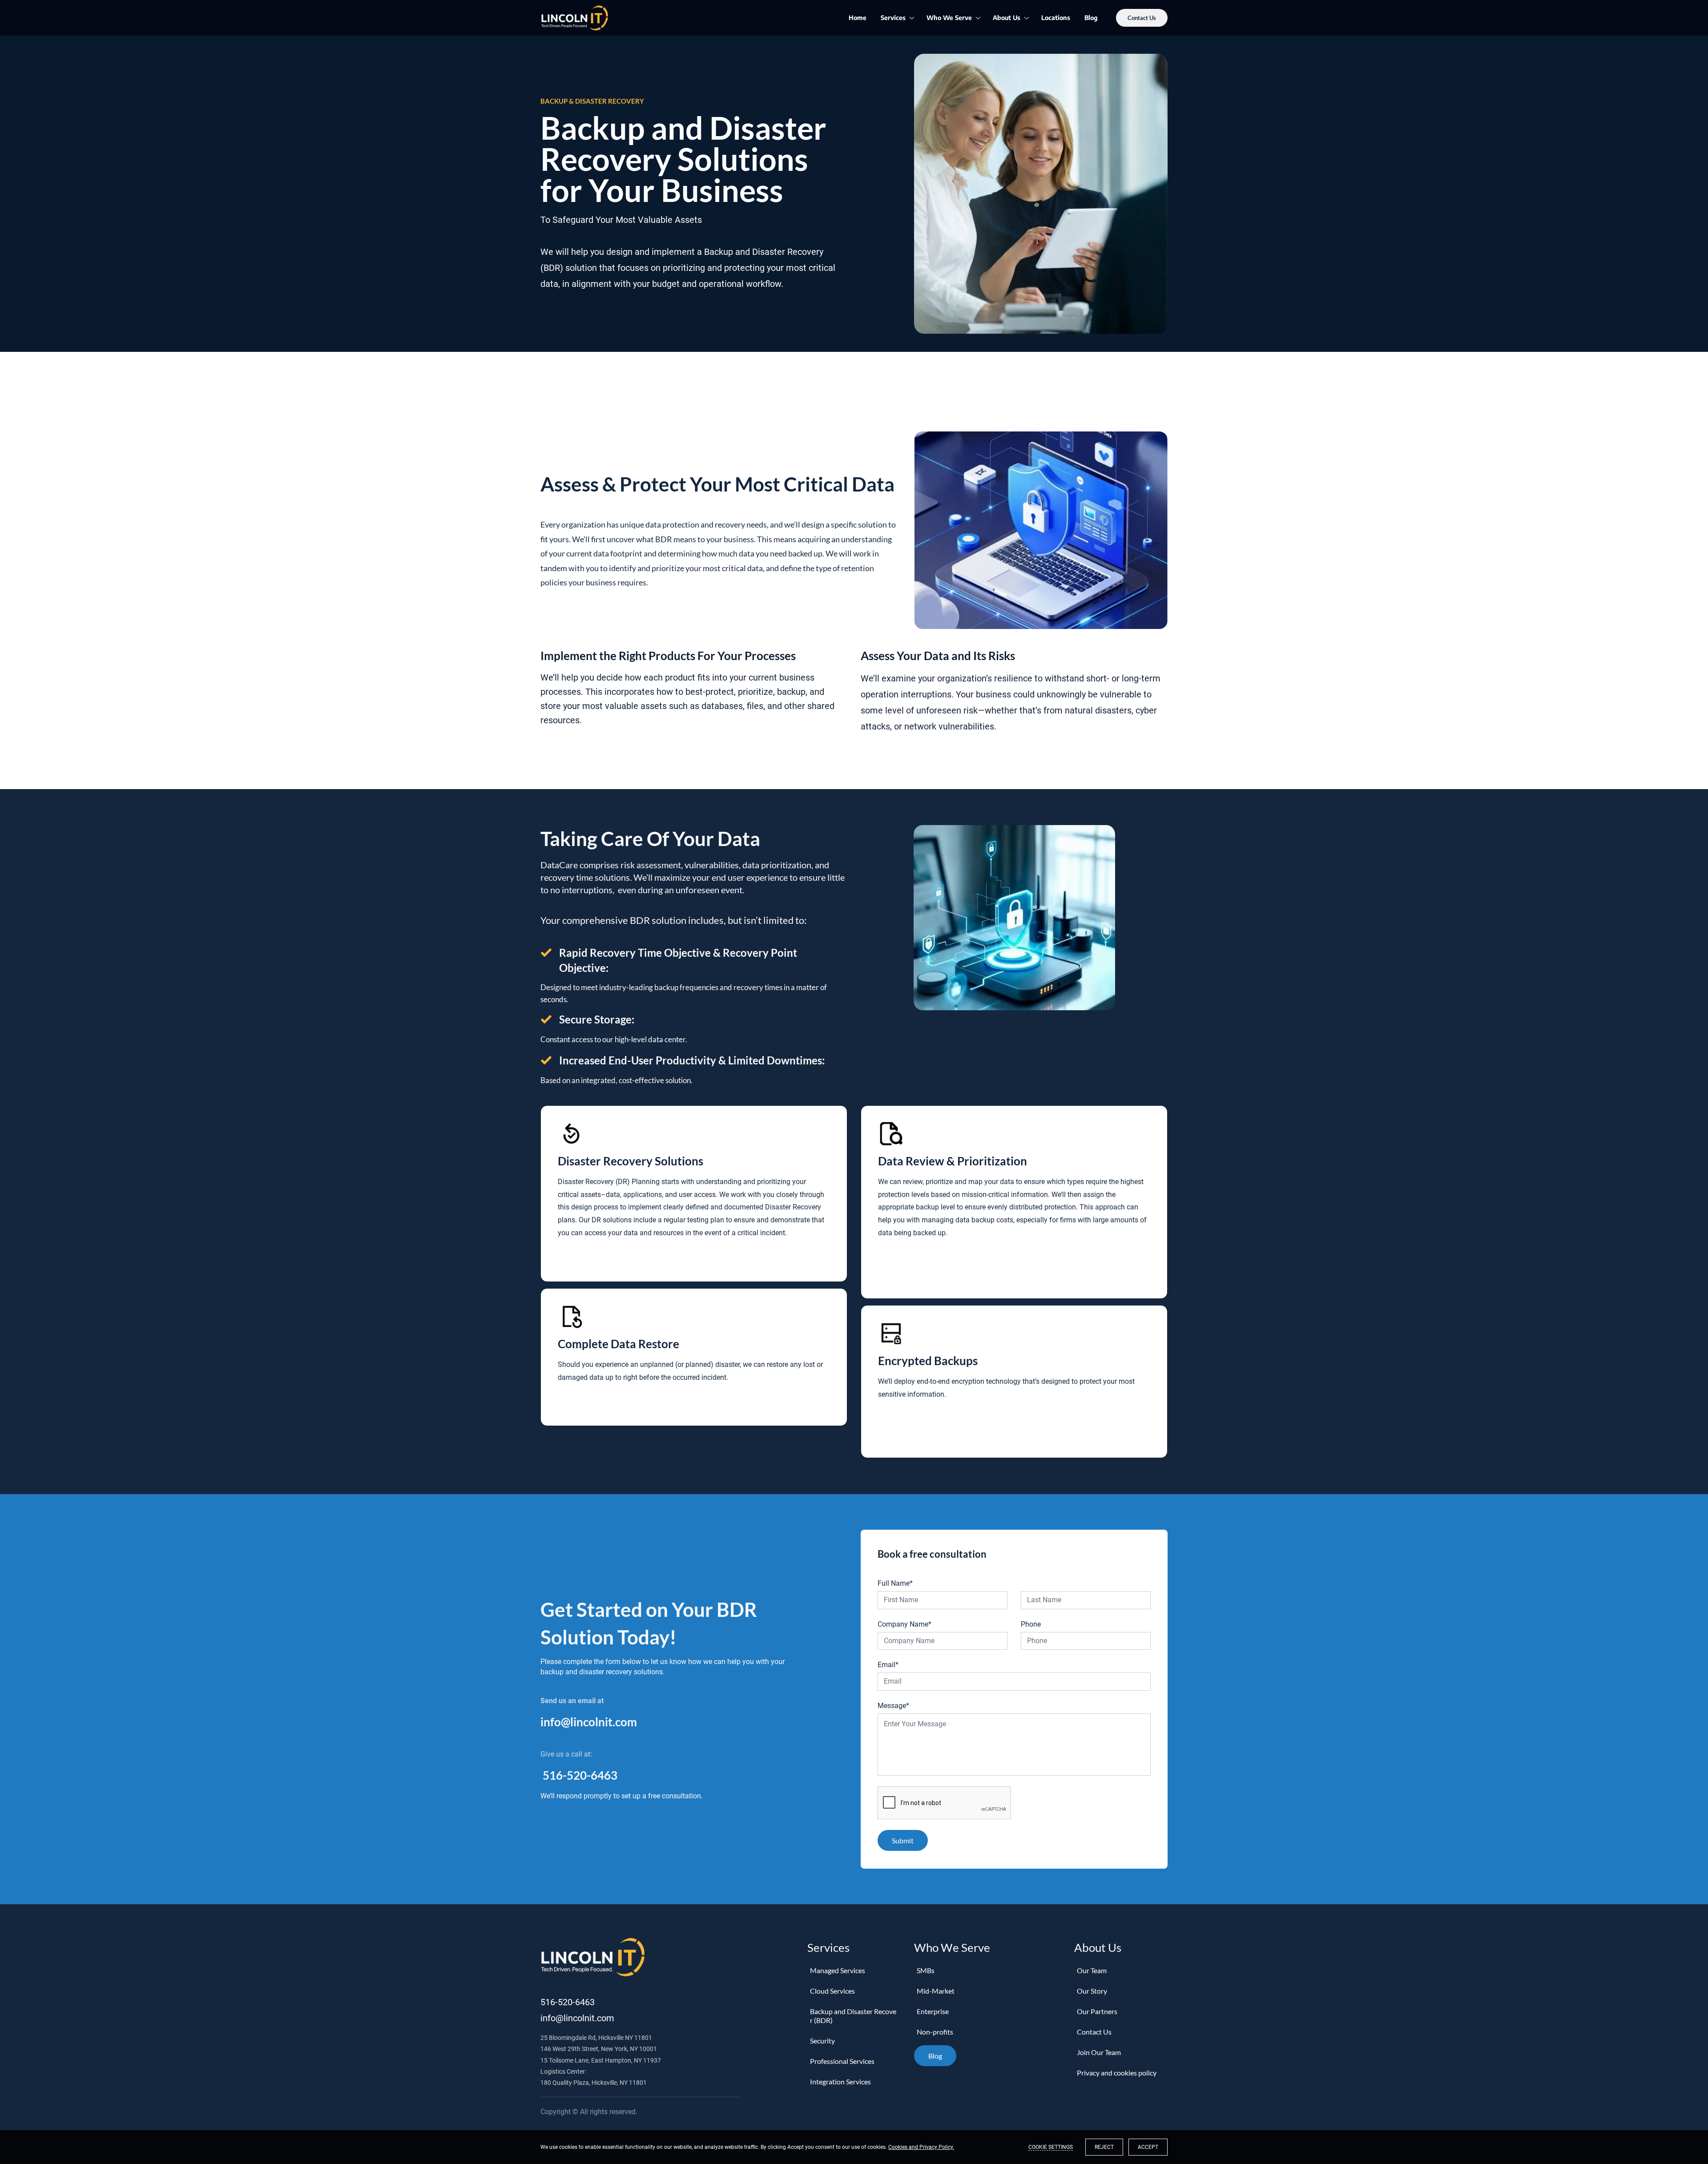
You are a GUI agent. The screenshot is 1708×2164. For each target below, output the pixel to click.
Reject (1104, 2147)
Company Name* (904, 1624)
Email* (888, 1665)
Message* (893, 1706)
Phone (1031, 1624)
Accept (1148, 2147)
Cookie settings (1051, 2147)
